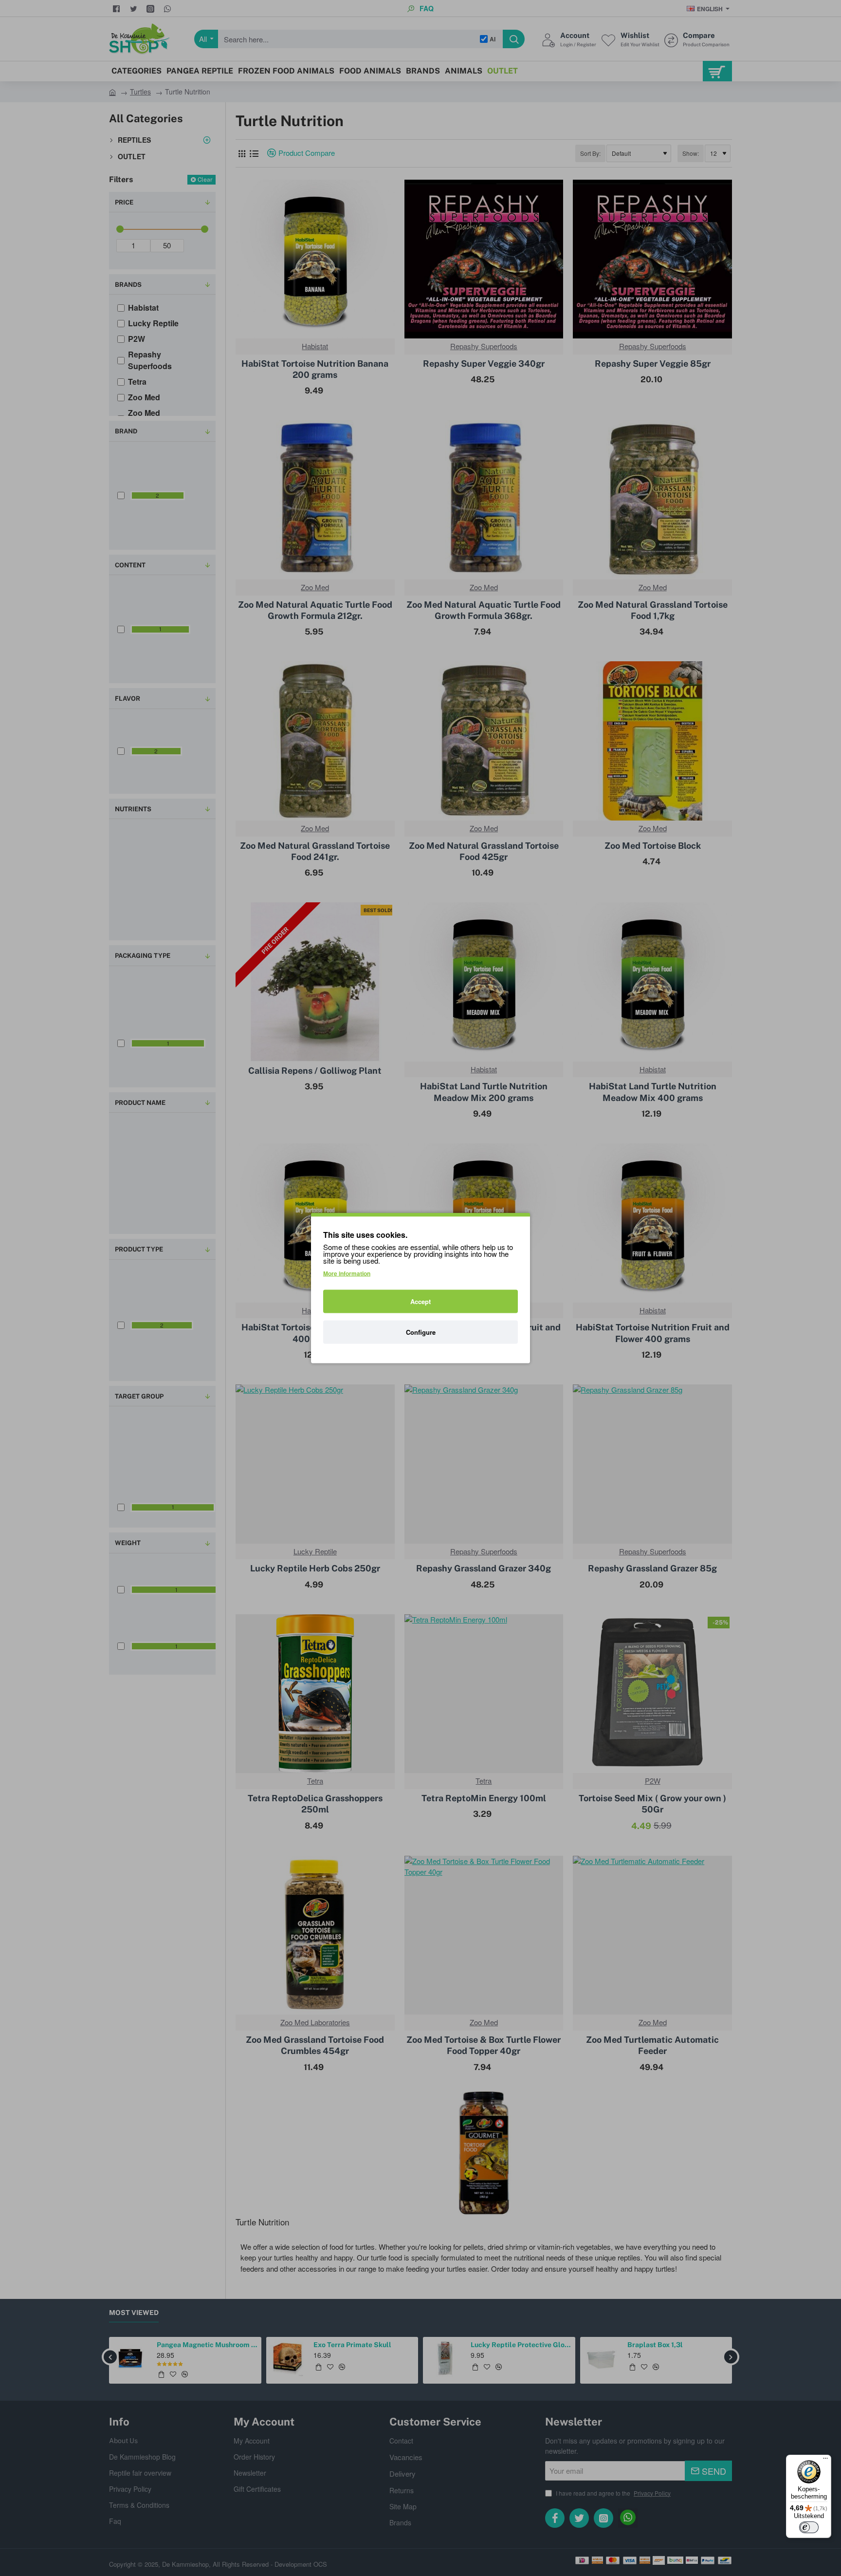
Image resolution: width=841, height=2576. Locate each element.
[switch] (809, 2527)
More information (347, 1273)
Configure (421, 1332)
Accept (420, 1301)
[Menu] (825, 2461)
